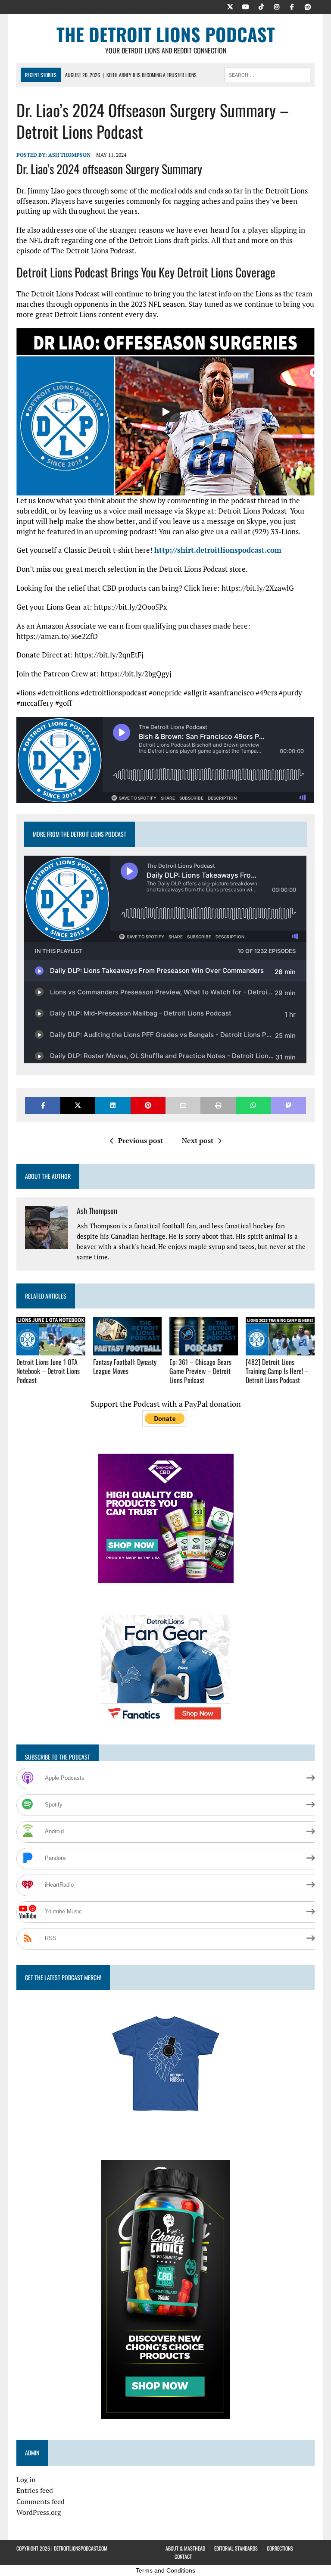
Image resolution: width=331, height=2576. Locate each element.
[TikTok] (261, 6)
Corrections (280, 2548)
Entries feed (35, 2490)
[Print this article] (218, 1105)
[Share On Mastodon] (288, 1105)
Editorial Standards (236, 2548)
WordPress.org (39, 2512)
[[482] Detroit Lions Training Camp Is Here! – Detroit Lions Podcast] (280, 1350)
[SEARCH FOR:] (267, 74)
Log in (26, 2479)
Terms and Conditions (165, 2570)
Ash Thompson (69, 155)
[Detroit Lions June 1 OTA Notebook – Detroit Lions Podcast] (51, 1350)
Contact (183, 2556)
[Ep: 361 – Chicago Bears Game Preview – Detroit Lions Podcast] (204, 1350)
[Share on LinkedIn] (113, 1105)
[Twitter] (230, 6)
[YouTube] (246, 6)
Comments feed (41, 2501)
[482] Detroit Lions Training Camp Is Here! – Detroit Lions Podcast (277, 1371)
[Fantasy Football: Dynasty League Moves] (128, 1350)
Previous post (141, 1140)
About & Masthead (185, 2548)
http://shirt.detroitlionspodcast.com (218, 550)
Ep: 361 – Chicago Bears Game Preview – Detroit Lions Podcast (200, 1371)
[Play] (165, 412)
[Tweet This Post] (78, 1105)
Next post (198, 1140)
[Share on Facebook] (42, 1105)
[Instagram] (277, 6)
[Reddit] (308, 6)
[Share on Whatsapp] (253, 1105)
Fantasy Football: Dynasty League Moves (125, 1366)
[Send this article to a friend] (183, 1105)
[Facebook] (292, 6)
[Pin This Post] (148, 1105)
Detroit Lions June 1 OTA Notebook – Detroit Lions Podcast (48, 1371)
